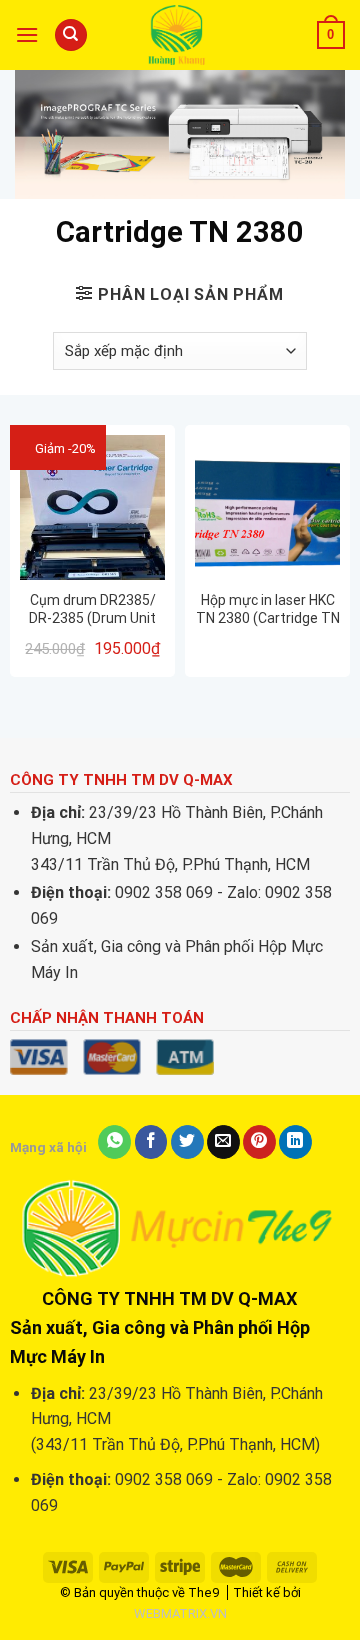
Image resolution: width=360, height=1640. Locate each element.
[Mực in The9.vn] (181, 34)
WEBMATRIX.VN (180, 1613)
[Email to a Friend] (223, 1142)
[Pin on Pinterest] (259, 1142)
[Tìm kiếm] (71, 35)
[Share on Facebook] (151, 1142)
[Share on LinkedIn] (295, 1142)
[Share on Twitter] (187, 1142)
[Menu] (27, 34)
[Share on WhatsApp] (114, 1142)
